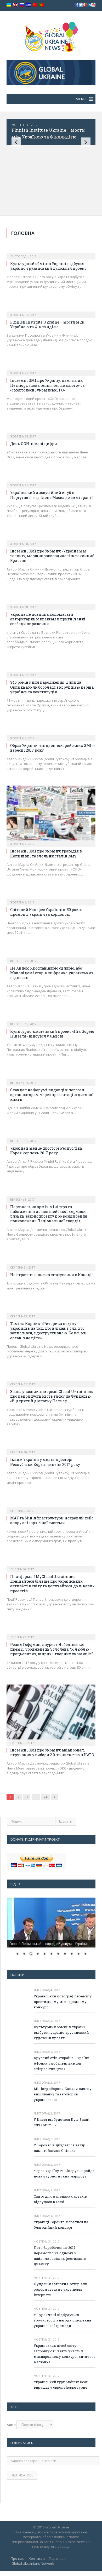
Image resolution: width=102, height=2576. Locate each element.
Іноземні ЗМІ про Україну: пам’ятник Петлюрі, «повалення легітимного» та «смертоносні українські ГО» (47, 385)
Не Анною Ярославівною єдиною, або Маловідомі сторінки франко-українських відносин (52, 973)
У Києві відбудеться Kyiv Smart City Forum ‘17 (62, 2122)
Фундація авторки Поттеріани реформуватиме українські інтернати (61, 2289)
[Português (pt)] (42, 5)
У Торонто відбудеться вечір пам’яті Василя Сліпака (59, 2148)
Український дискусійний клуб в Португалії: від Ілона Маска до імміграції (52, 495)
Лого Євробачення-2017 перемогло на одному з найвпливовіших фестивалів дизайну (60, 2256)
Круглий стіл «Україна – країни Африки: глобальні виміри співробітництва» (62, 2063)
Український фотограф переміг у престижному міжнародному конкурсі (63, 2002)
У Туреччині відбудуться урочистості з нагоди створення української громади (63, 2320)
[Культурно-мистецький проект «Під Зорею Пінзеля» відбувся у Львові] (51, 1018)
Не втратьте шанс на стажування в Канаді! (51, 1275)
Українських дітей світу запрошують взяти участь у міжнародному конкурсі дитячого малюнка (65, 2354)
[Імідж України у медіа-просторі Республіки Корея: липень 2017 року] (51, 1447)
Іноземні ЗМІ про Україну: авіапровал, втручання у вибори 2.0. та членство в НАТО (52, 1752)
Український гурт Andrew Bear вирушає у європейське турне (61, 2385)
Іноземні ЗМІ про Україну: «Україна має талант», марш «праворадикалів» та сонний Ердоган (52, 556)
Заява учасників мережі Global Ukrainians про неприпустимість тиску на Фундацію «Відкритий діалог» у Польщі (52, 1396)
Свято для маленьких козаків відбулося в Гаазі (60, 2199)
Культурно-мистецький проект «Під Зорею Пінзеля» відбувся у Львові (52, 1034)
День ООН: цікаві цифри (34, 444)
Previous (16, 142)
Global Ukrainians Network (33, 2563)
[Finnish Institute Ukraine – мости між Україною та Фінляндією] (51, 309)
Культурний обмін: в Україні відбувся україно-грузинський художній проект (48, 266)
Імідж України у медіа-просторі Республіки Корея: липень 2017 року (45, 1462)
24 (46, 1797)
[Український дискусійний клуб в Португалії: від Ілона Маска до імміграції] (51, 480)
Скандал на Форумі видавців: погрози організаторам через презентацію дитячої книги (52, 1095)
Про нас (17, 2558)
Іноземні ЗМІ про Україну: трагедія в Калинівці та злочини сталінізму (46, 853)
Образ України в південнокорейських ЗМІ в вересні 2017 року (52, 748)
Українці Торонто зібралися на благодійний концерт (61, 2225)
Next (86, 142)
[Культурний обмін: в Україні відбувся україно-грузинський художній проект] (51, 251)
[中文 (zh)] (35, 5)
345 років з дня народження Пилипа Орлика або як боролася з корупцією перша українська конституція (52, 687)
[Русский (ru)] (22, 5)
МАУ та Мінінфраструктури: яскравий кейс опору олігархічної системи (52, 1520)
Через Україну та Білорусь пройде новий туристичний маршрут (64, 2173)
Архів (11, 2425)
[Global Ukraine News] (51, 36)
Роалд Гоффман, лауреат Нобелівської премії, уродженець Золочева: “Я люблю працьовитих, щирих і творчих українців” (52, 1649)
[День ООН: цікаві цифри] (51, 431)
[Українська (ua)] (9, 5)
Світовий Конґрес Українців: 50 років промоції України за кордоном (46, 912)
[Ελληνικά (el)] (29, 5)
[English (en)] (15, 5)
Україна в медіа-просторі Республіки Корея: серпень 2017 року (46, 1151)
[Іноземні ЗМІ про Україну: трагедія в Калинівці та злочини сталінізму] (51, 815)
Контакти (37, 2558)
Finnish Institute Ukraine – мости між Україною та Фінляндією (47, 324)
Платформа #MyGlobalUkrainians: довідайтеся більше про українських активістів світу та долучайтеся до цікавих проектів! (52, 1584)
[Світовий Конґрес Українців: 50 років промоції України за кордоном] (51, 897)
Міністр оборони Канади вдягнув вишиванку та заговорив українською (64, 2094)
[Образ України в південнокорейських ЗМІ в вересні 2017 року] (51, 733)
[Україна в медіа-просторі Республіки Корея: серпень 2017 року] (51, 1135)
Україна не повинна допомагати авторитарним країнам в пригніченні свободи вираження (48, 619)
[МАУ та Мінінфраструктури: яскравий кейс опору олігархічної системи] (51, 1505)
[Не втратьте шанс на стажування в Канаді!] (51, 1262)
